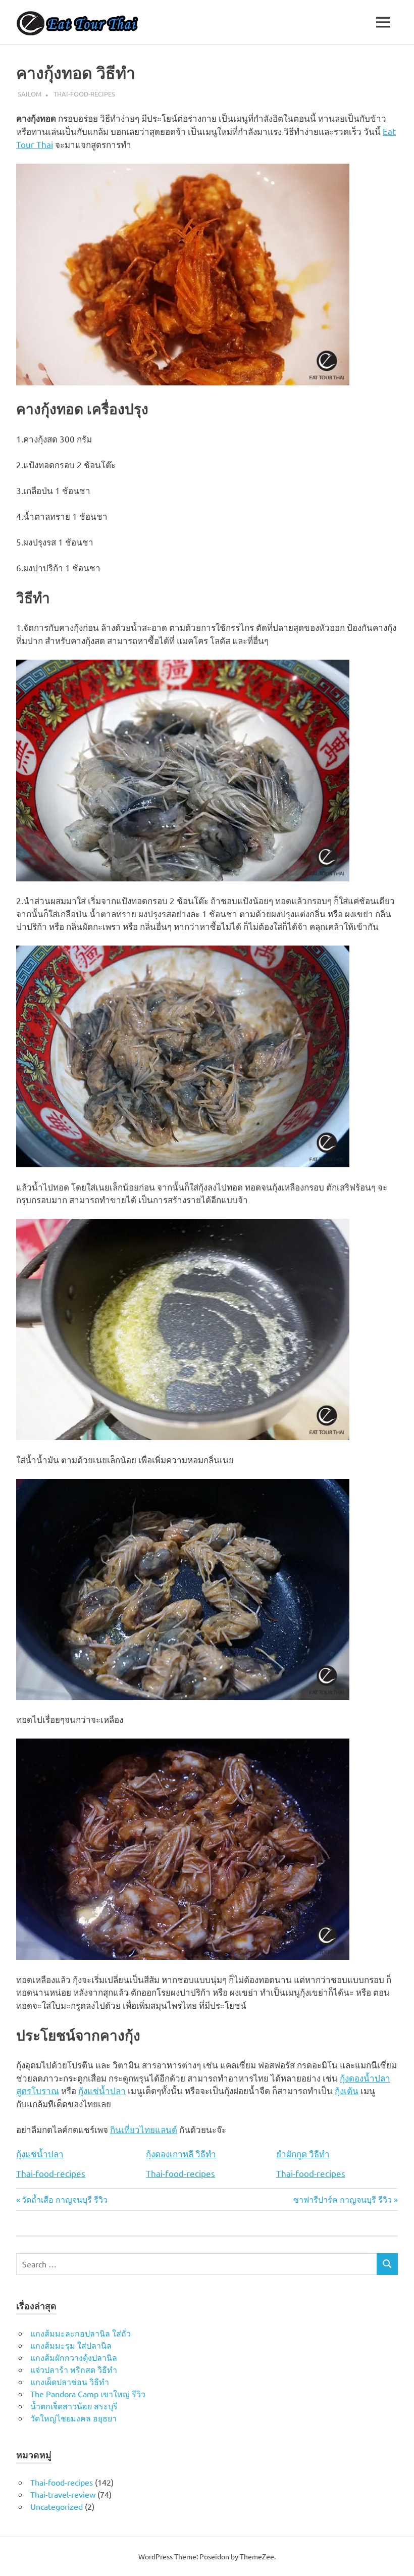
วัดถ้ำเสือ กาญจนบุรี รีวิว (64, 2199)
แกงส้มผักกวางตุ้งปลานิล (74, 2357)
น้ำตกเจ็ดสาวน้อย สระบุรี (74, 2406)
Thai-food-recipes (84, 94)
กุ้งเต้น (347, 2090)
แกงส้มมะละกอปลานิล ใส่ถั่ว (81, 2333)
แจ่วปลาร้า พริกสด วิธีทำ (74, 2369)
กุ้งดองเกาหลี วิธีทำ (181, 2154)
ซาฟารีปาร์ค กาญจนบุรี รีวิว (343, 2199)
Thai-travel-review (63, 2494)
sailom (30, 94)
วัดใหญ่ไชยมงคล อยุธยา (73, 2418)
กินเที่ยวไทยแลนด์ (144, 2129)
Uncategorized (57, 2506)
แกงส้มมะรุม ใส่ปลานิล (71, 2345)
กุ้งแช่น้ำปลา (102, 2090)
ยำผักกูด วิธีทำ (303, 2154)
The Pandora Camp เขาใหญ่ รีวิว (88, 2394)
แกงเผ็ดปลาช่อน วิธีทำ (70, 2382)
